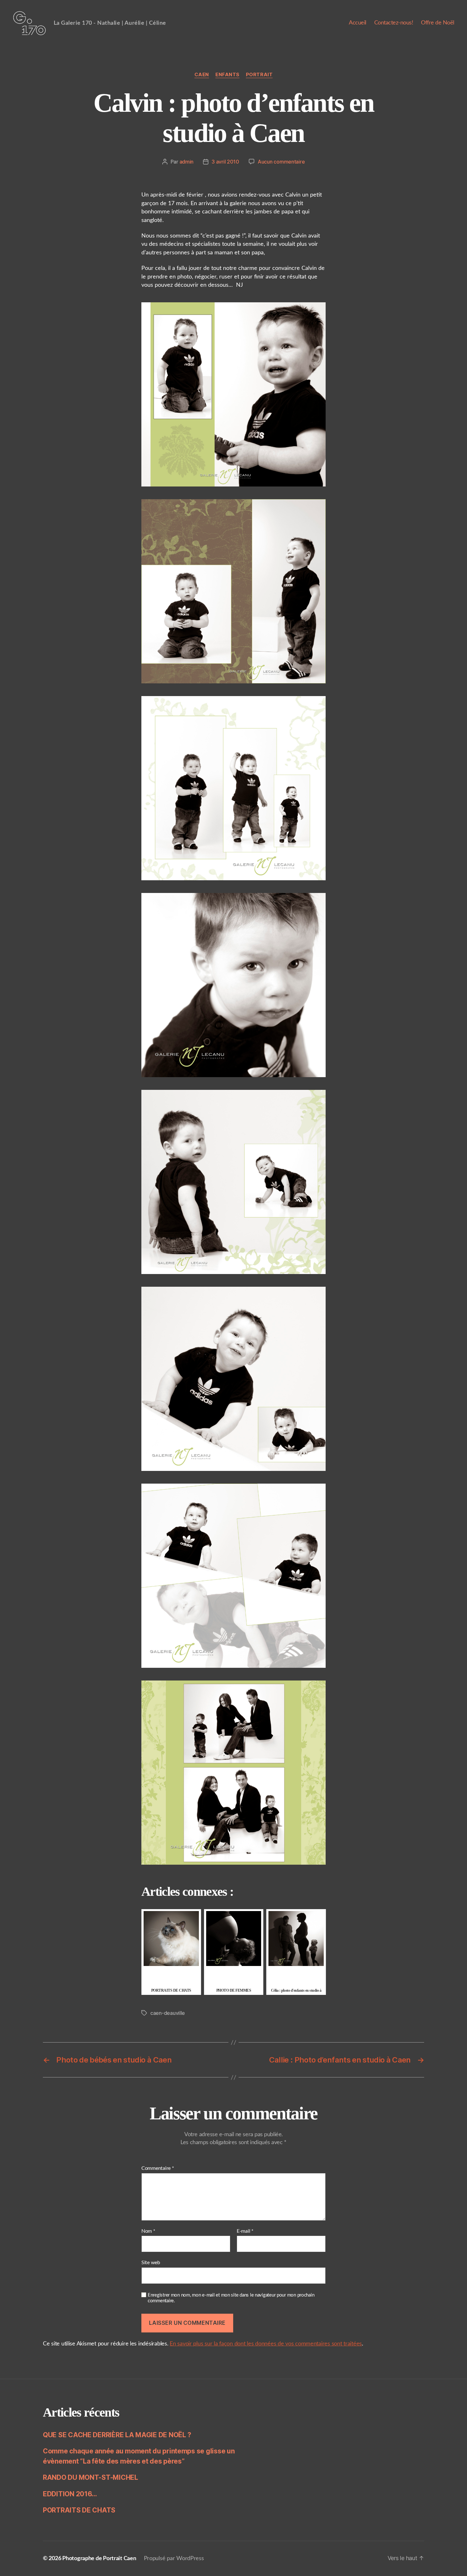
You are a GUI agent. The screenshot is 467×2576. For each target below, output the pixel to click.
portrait (259, 75)
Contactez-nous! (394, 23)
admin (187, 162)
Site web (151, 2263)
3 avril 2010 (225, 162)
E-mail (245, 2231)
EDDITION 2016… (70, 2494)
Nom (148, 2231)
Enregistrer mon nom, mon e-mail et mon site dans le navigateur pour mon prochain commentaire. (231, 2298)
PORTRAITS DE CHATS (79, 2510)
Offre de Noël (438, 23)
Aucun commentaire (281, 162)
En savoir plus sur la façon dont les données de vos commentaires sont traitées (266, 2344)
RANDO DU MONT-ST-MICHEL (91, 2477)
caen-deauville (168, 2013)
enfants (227, 75)
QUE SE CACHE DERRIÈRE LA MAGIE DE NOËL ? (117, 2435)
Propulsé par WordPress (174, 2559)
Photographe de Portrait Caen (99, 2559)
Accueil (358, 23)
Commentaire (158, 2168)
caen (202, 75)
